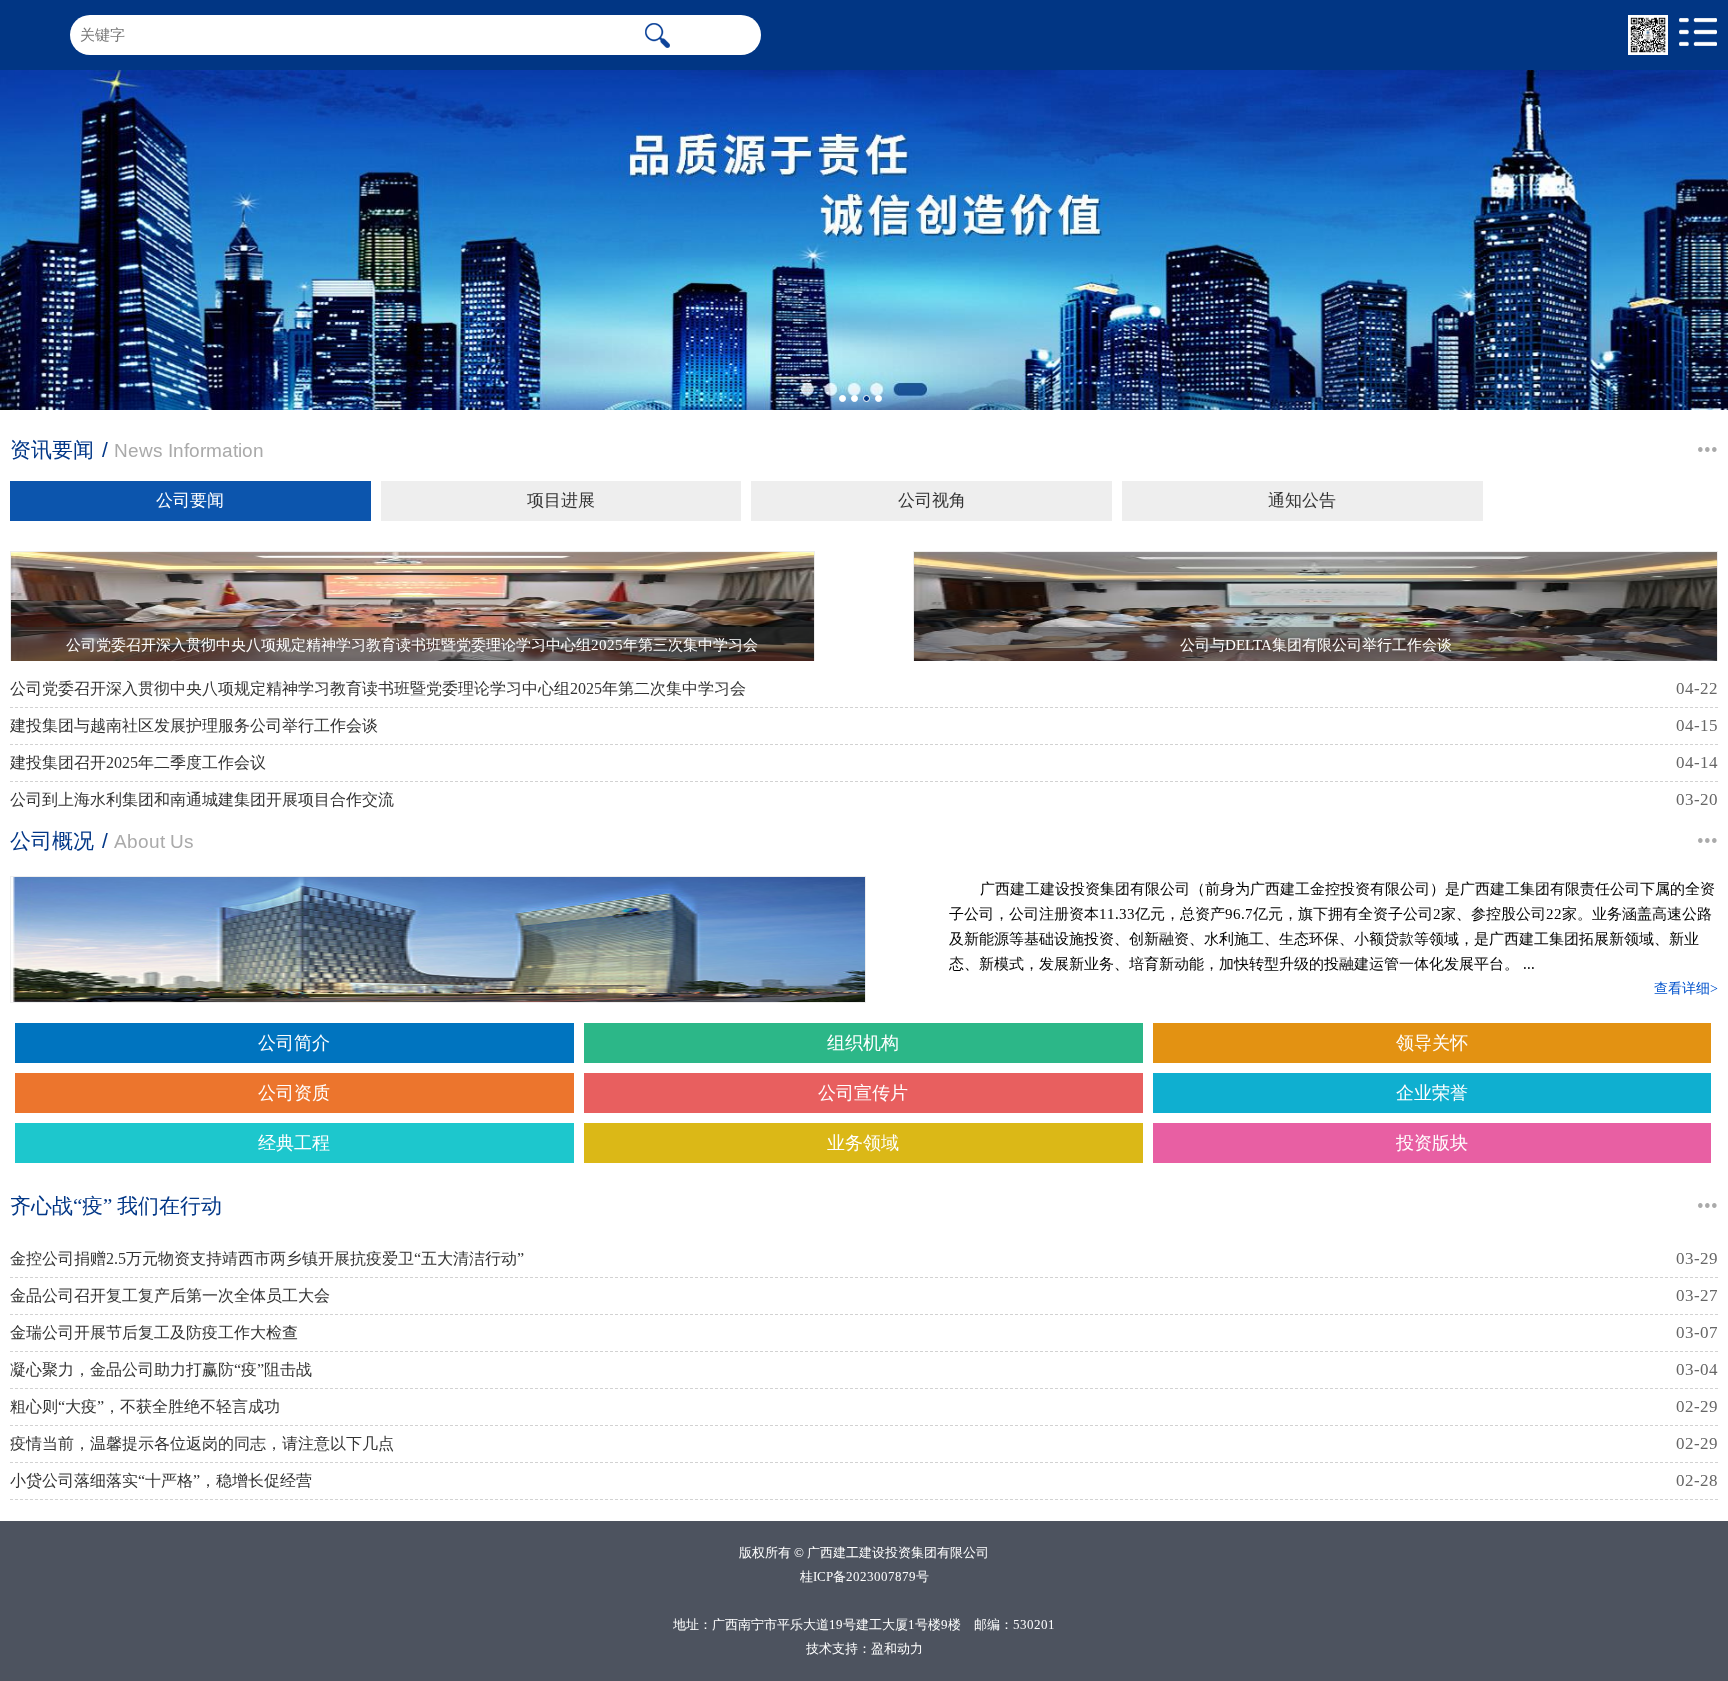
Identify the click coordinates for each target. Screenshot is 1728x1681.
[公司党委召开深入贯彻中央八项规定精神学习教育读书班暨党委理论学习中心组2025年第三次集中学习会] (412, 607)
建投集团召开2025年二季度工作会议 (138, 762)
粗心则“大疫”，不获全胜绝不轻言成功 (145, 1406)
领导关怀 (1432, 1043)
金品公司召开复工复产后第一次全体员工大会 (170, 1295)
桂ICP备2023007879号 (864, 1576)
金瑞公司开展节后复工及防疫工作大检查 (154, 1332)
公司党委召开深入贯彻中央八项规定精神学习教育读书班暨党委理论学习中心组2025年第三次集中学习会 (412, 644)
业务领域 (863, 1143)
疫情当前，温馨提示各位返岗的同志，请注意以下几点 (202, 1443)
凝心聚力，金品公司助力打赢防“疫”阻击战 (161, 1369)
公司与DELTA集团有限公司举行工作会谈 (1316, 644)
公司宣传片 (863, 1093)
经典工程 (294, 1143)
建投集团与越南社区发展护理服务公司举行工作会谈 (194, 725)
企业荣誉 (1432, 1093)
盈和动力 (897, 1648)
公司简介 (294, 1043)
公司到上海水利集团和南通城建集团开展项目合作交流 (202, 799)
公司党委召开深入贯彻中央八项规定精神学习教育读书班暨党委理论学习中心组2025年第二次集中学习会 (378, 688)
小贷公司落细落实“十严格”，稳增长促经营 (161, 1480)
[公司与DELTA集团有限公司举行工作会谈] (1315, 607)
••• (1707, 449)
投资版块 (1432, 1143)
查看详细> (1686, 988)
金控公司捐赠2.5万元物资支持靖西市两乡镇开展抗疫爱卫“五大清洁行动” (267, 1258)
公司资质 (294, 1093)
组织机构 (863, 1043)
